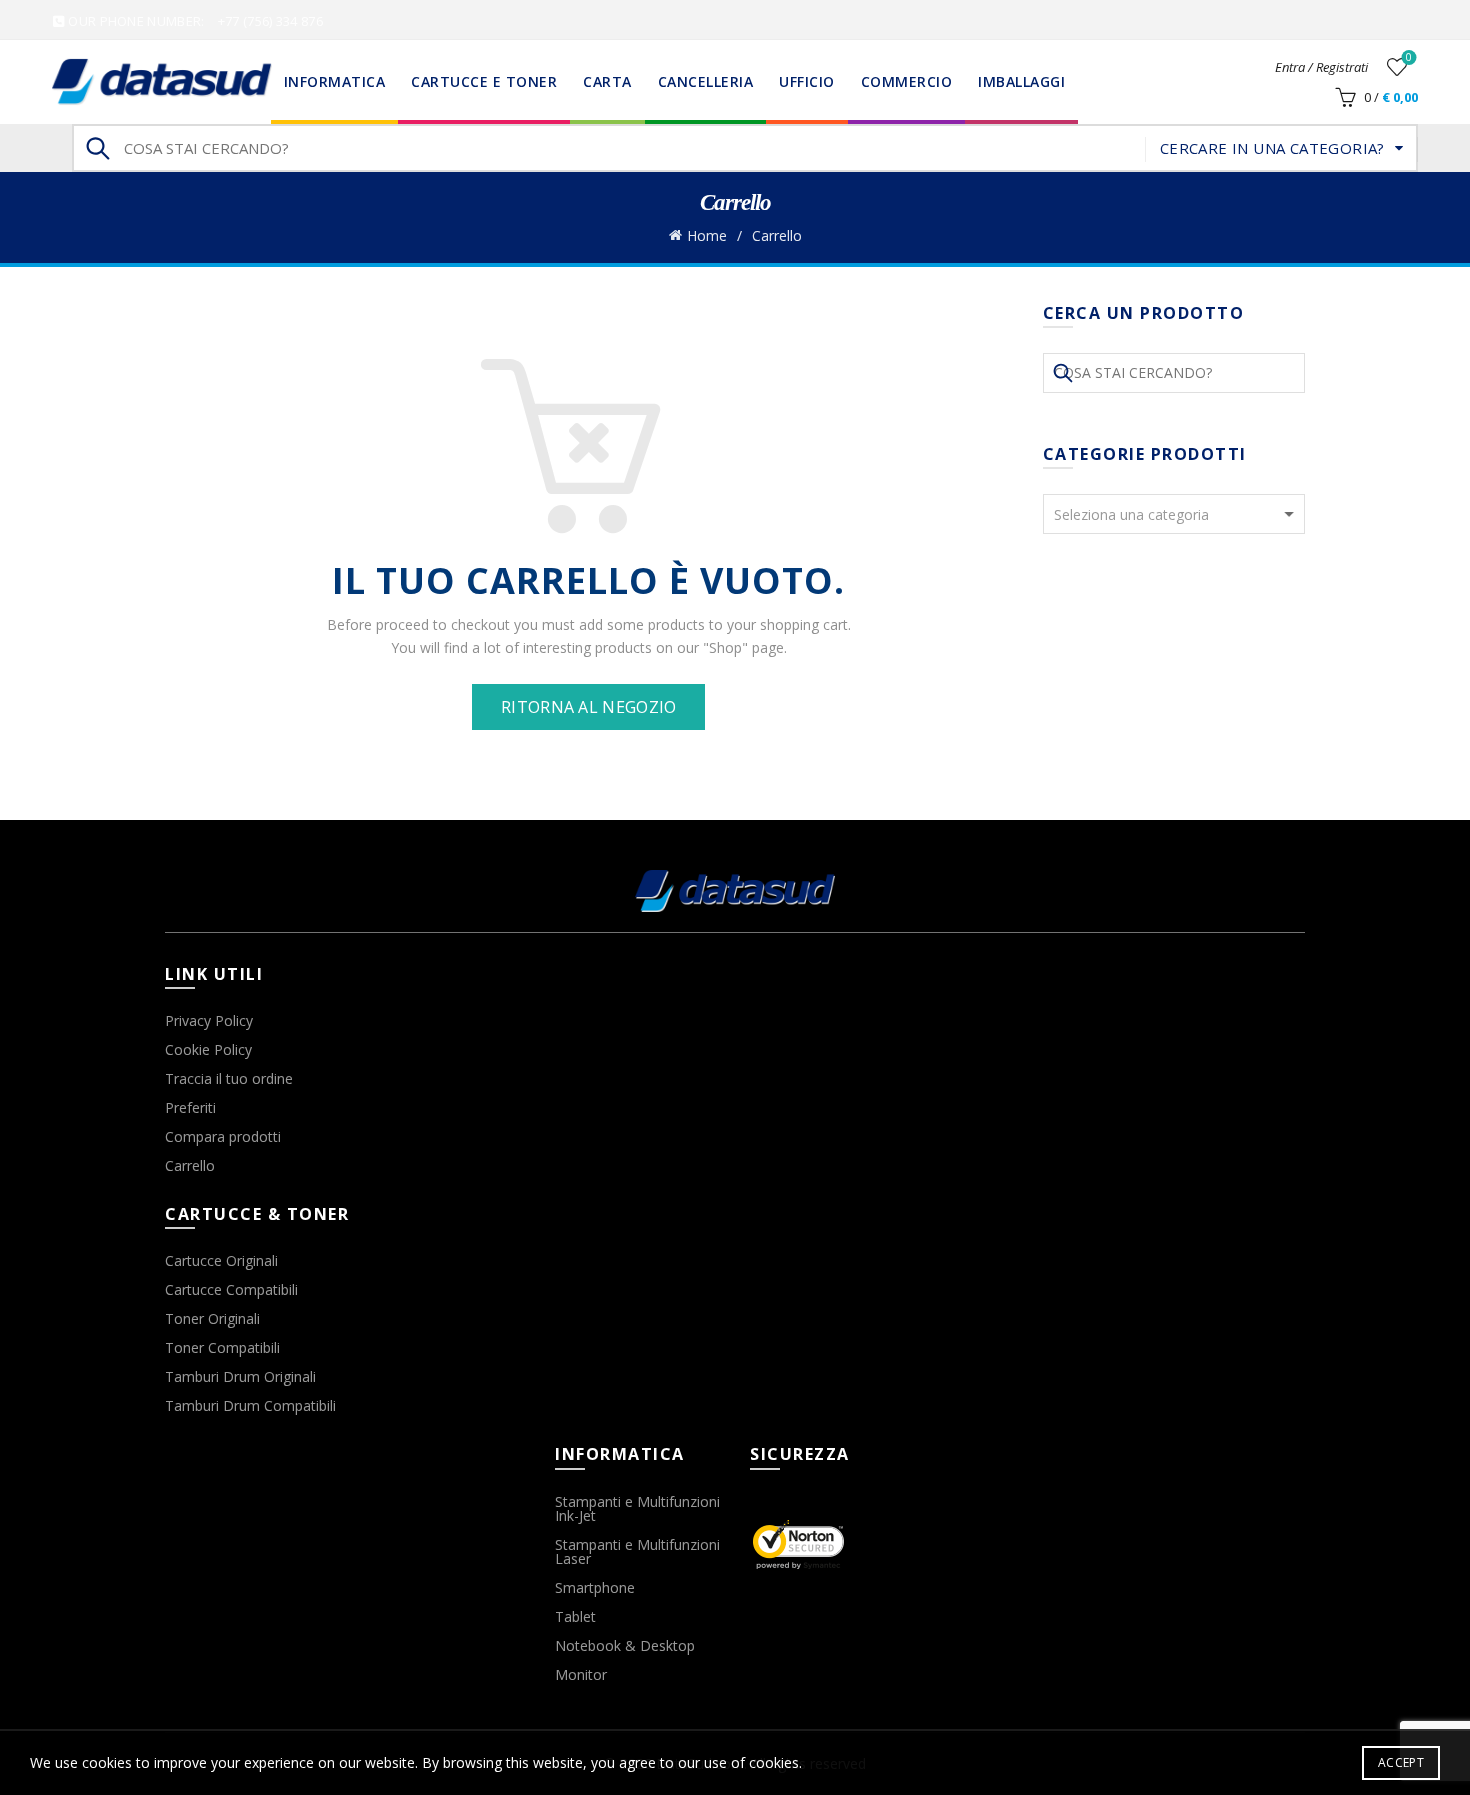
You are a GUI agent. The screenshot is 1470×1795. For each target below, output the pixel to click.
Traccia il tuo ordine (229, 1078)
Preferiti (190, 1107)
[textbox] (1174, 515)
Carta (607, 81)
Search (97, 148)
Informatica (335, 81)
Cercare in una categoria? (1272, 148)
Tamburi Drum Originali (240, 1376)
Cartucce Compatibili (231, 1289)
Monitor (581, 1674)
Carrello (190, 1165)
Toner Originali (212, 1318)
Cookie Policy (208, 1049)
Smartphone (595, 1587)
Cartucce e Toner (484, 81)
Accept (1401, 1762)
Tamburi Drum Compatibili (250, 1405)
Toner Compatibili (222, 1347)
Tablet (575, 1616)
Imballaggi (1021, 81)
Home (707, 235)
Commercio (907, 81)
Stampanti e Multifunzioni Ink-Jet (637, 1508)
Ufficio (807, 81)
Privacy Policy (209, 1020)
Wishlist (1409, 58)
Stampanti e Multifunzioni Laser (637, 1551)
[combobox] (1174, 514)
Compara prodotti (223, 1136)
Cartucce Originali (221, 1260)
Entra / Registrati (1321, 67)
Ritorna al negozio (588, 707)
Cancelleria (706, 81)
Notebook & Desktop (625, 1645)
